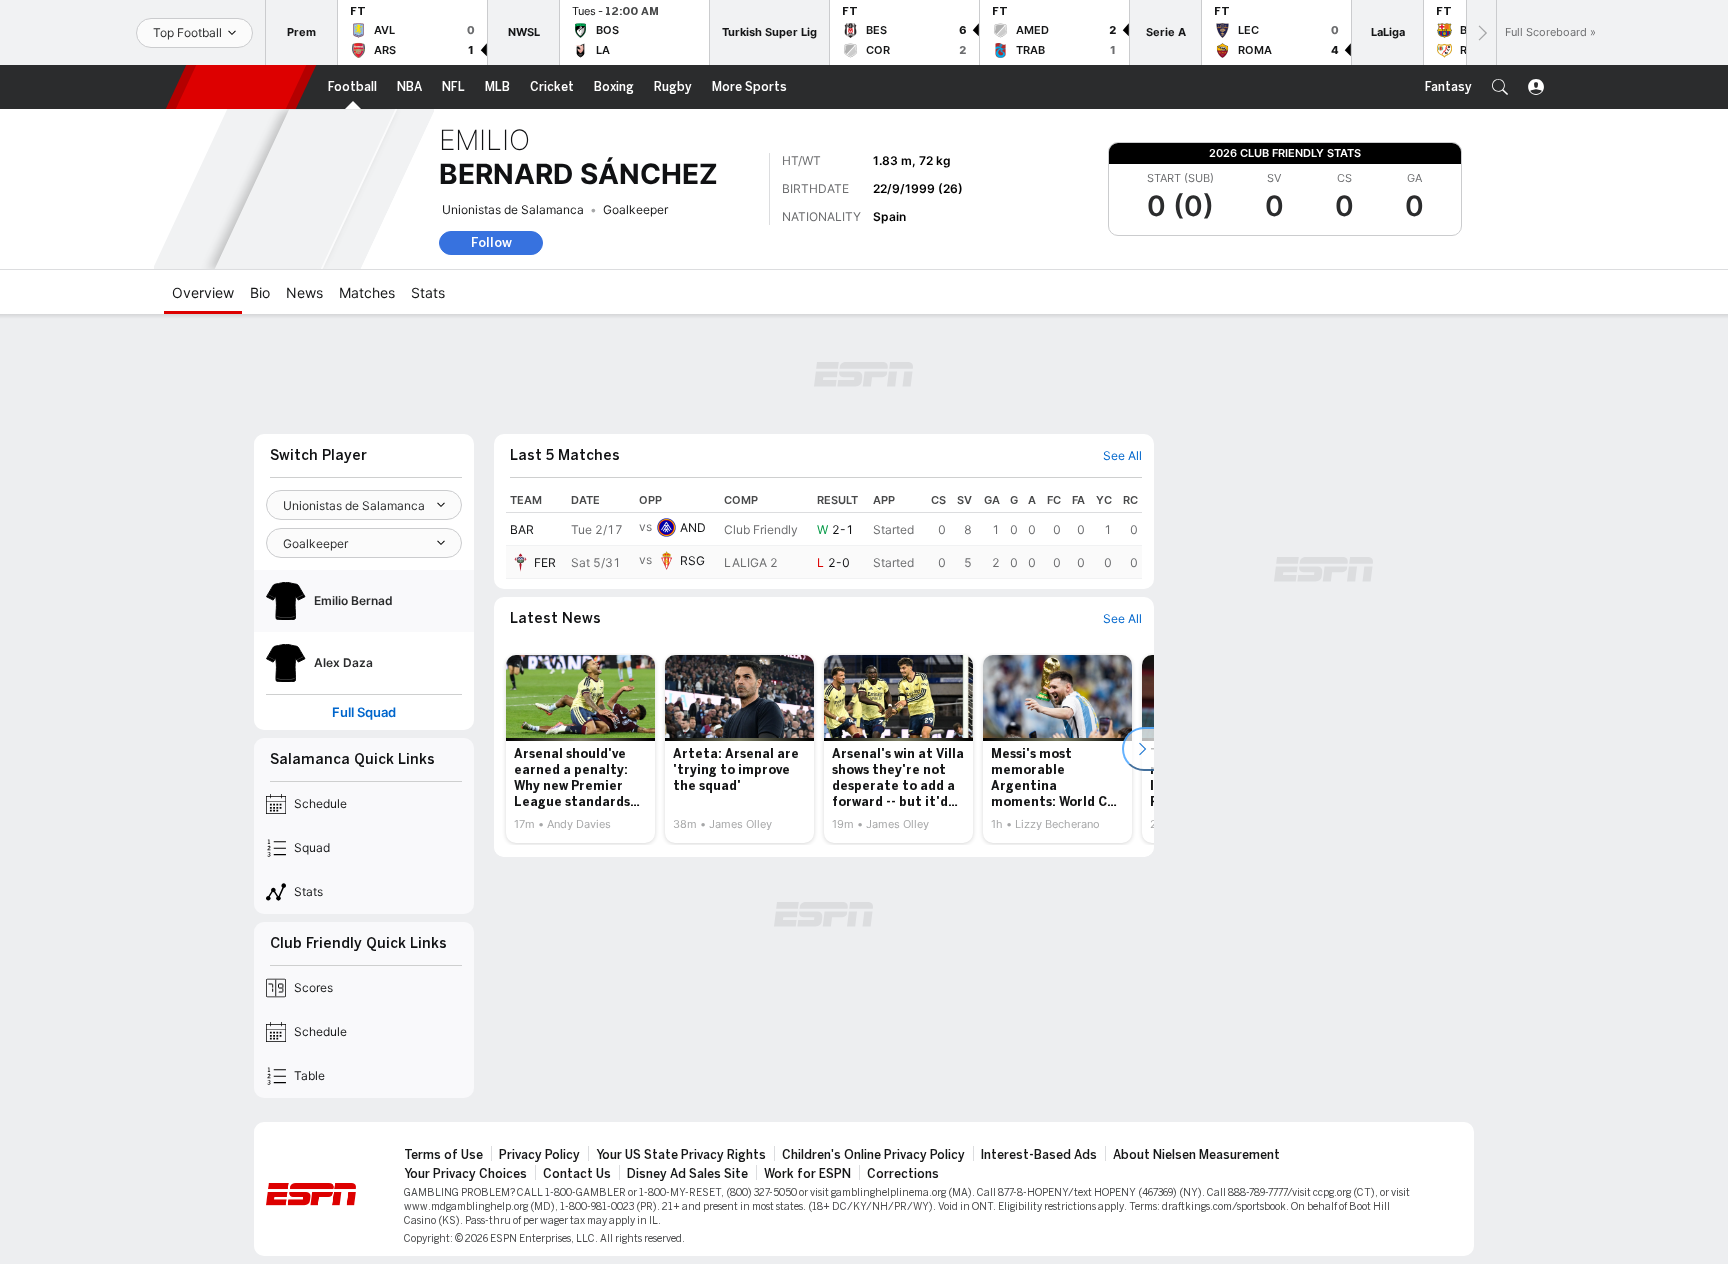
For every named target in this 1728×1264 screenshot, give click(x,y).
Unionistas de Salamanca (513, 209)
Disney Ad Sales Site (687, 1174)
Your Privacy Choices (465, 1174)
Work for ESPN (807, 1174)
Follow (491, 242)
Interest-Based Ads (1039, 1155)
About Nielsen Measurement (1196, 1155)
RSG (692, 560)
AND (693, 527)
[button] (1500, 87)
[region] (824, 533)
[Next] (1481, 32)
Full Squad (364, 712)
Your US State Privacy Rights (681, 1155)
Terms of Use (443, 1155)
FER (545, 562)
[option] (580, 749)
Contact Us (577, 1174)
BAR (522, 529)
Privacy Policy (539, 1155)
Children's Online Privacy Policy (873, 1155)
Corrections (903, 1174)
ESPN (241, 87)
